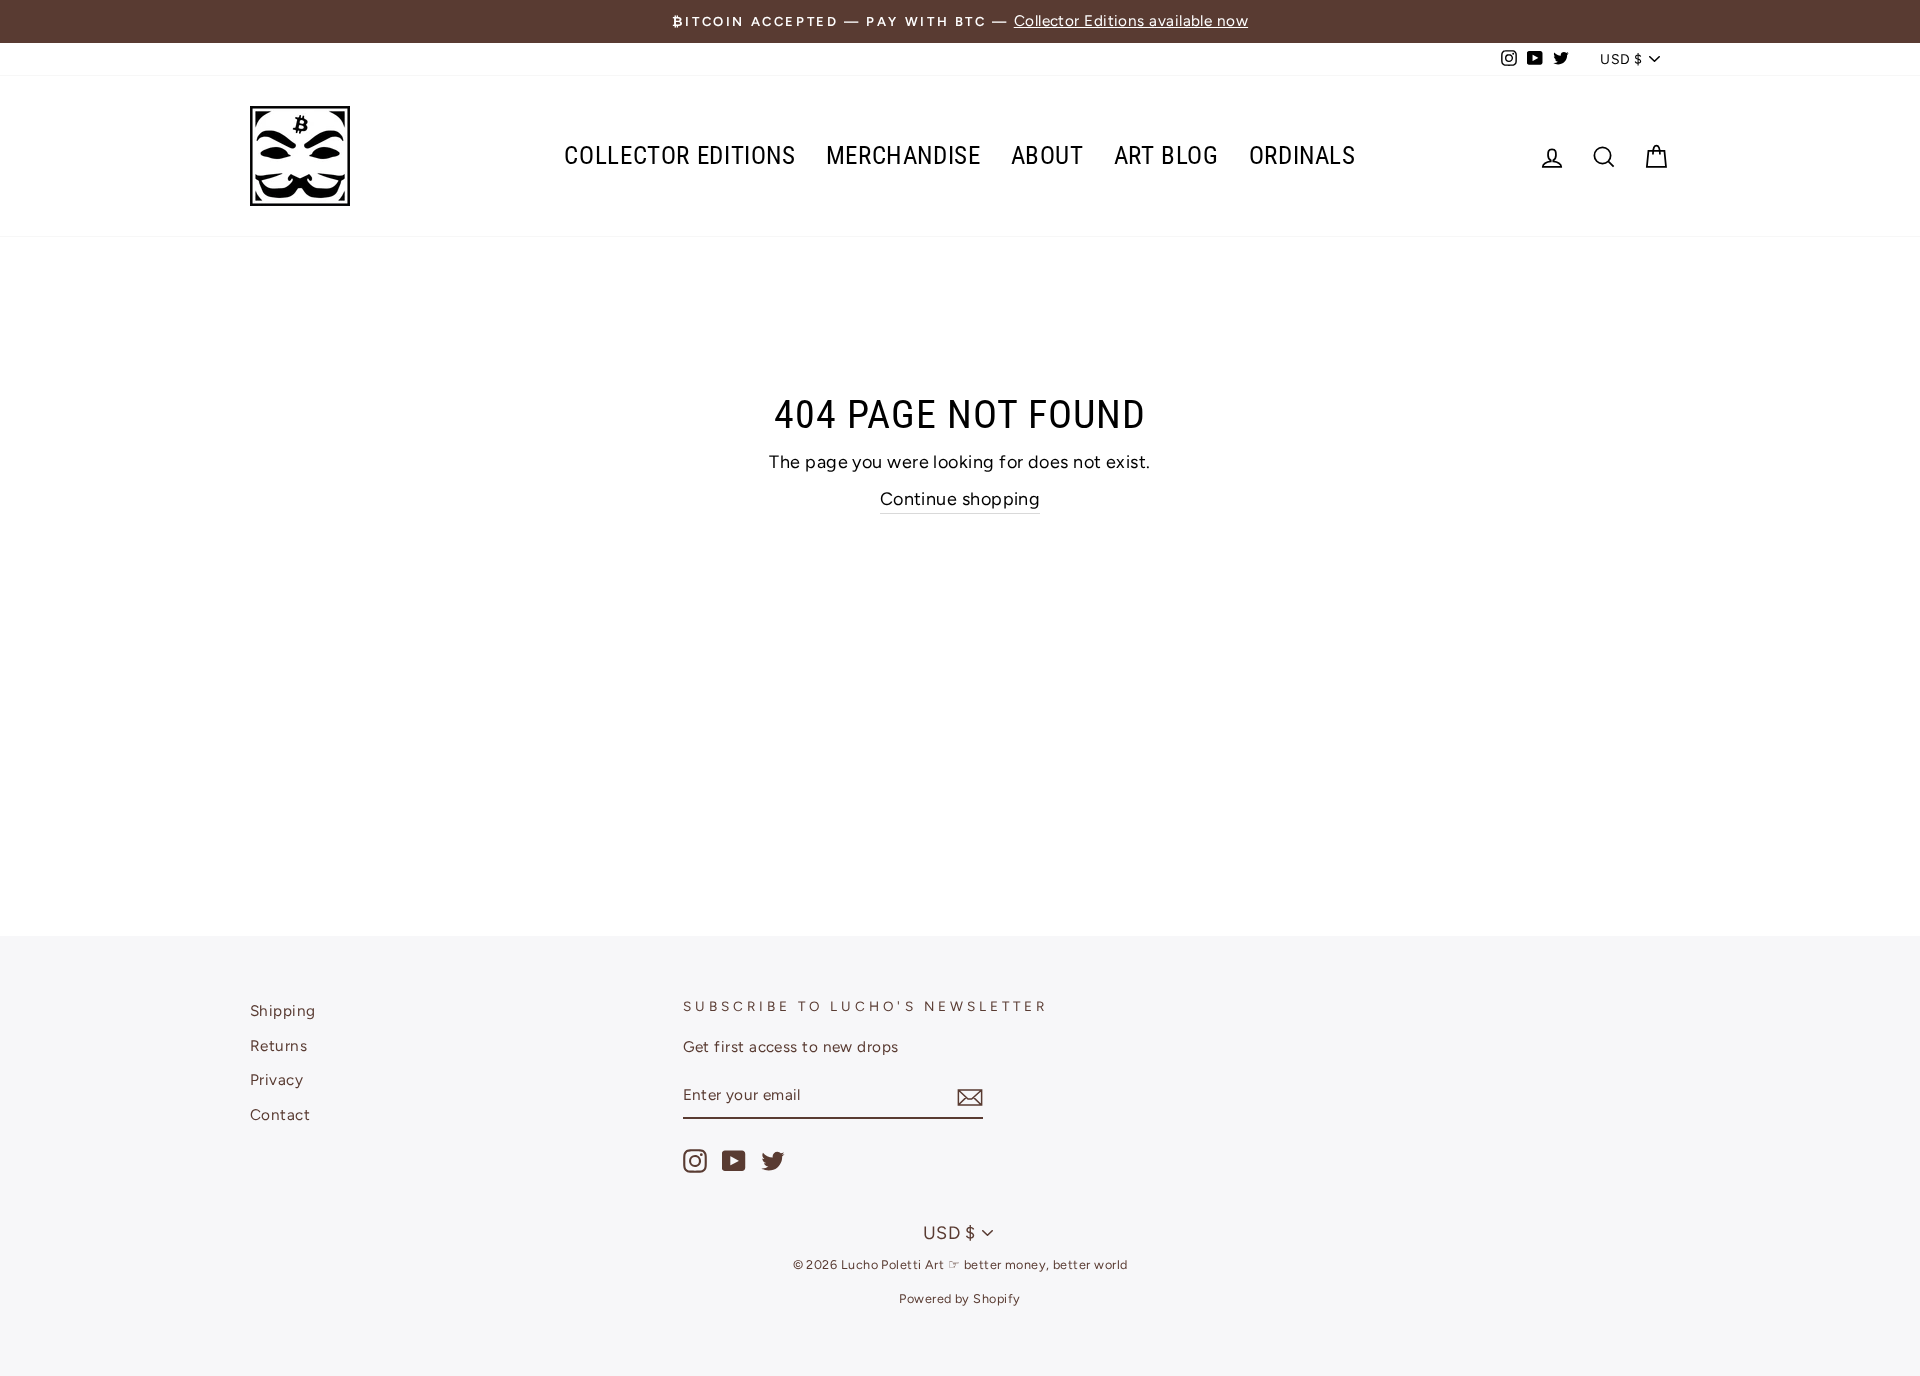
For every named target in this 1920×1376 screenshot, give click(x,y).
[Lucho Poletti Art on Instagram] (695, 1161)
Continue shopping (960, 499)
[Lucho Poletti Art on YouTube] (734, 1161)
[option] (960, 21)
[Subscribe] (970, 1096)
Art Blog (1166, 155)
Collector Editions (679, 155)
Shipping (283, 1010)
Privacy (276, 1079)
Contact (280, 1114)
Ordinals (1302, 155)
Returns (278, 1045)
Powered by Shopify (959, 1298)
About (1047, 155)
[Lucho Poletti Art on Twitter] (773, 1161)
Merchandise (903, 155)
